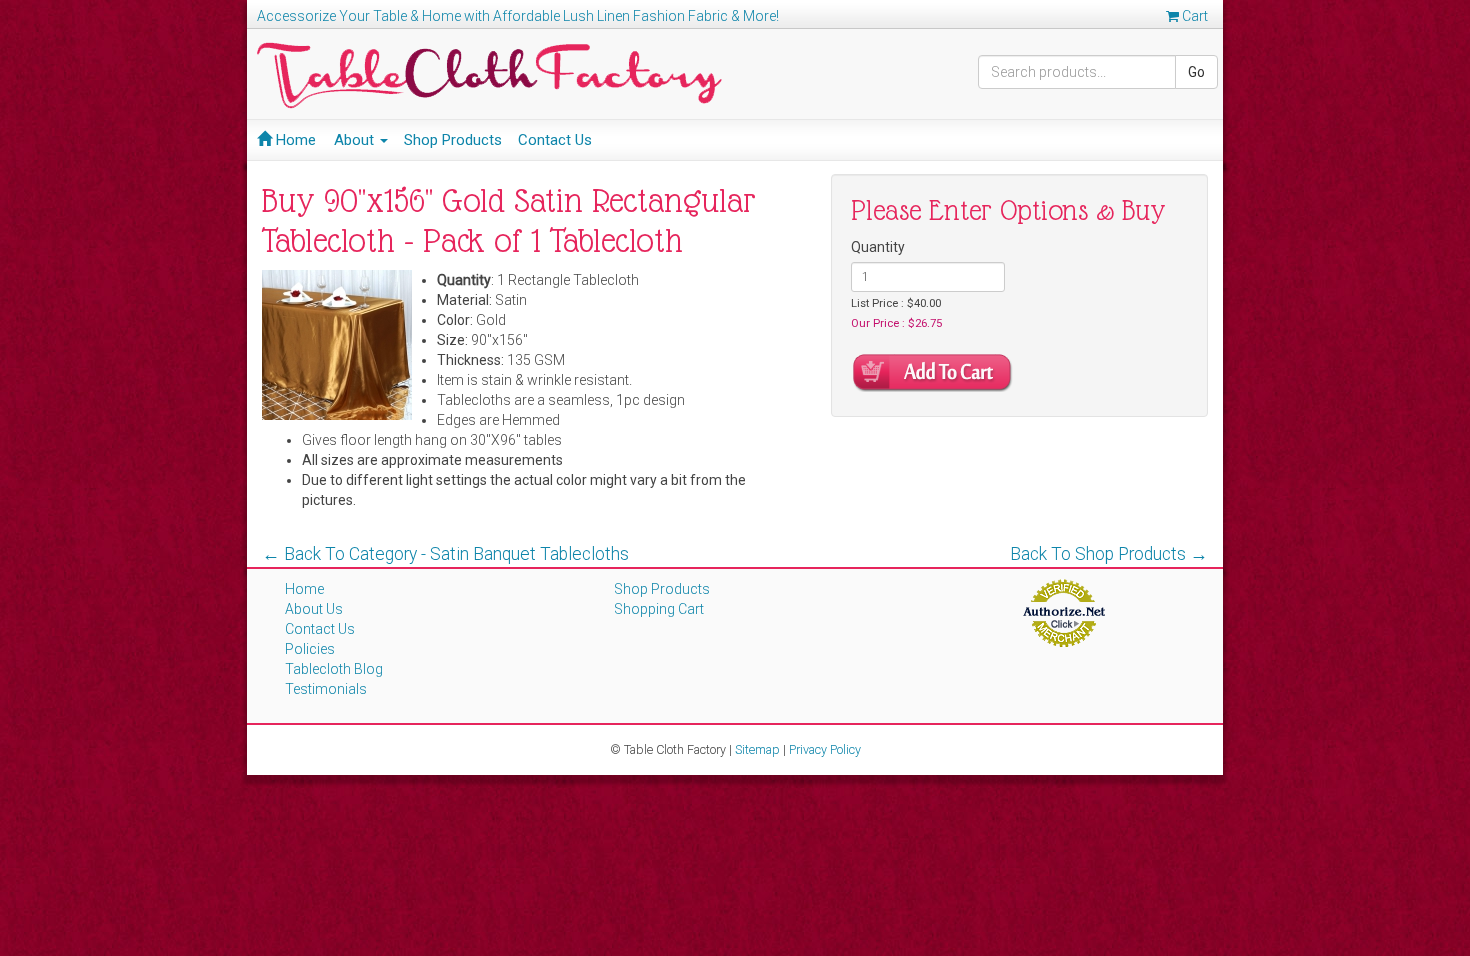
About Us (314, 609)
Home (294, 140)
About (356, 140)
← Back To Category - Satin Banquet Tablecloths (445, 554)
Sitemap (757, 749)
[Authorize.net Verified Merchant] (1063, 612)
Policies (310, 649)
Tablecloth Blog (334, 669)
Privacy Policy (825, 749)
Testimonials (326, 689)
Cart (1193, 16)
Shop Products (453, 140)
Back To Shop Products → (1109, 554)
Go (1196, 72)
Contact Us (555, 140)
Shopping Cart (659, 609)
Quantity (878, 247)
